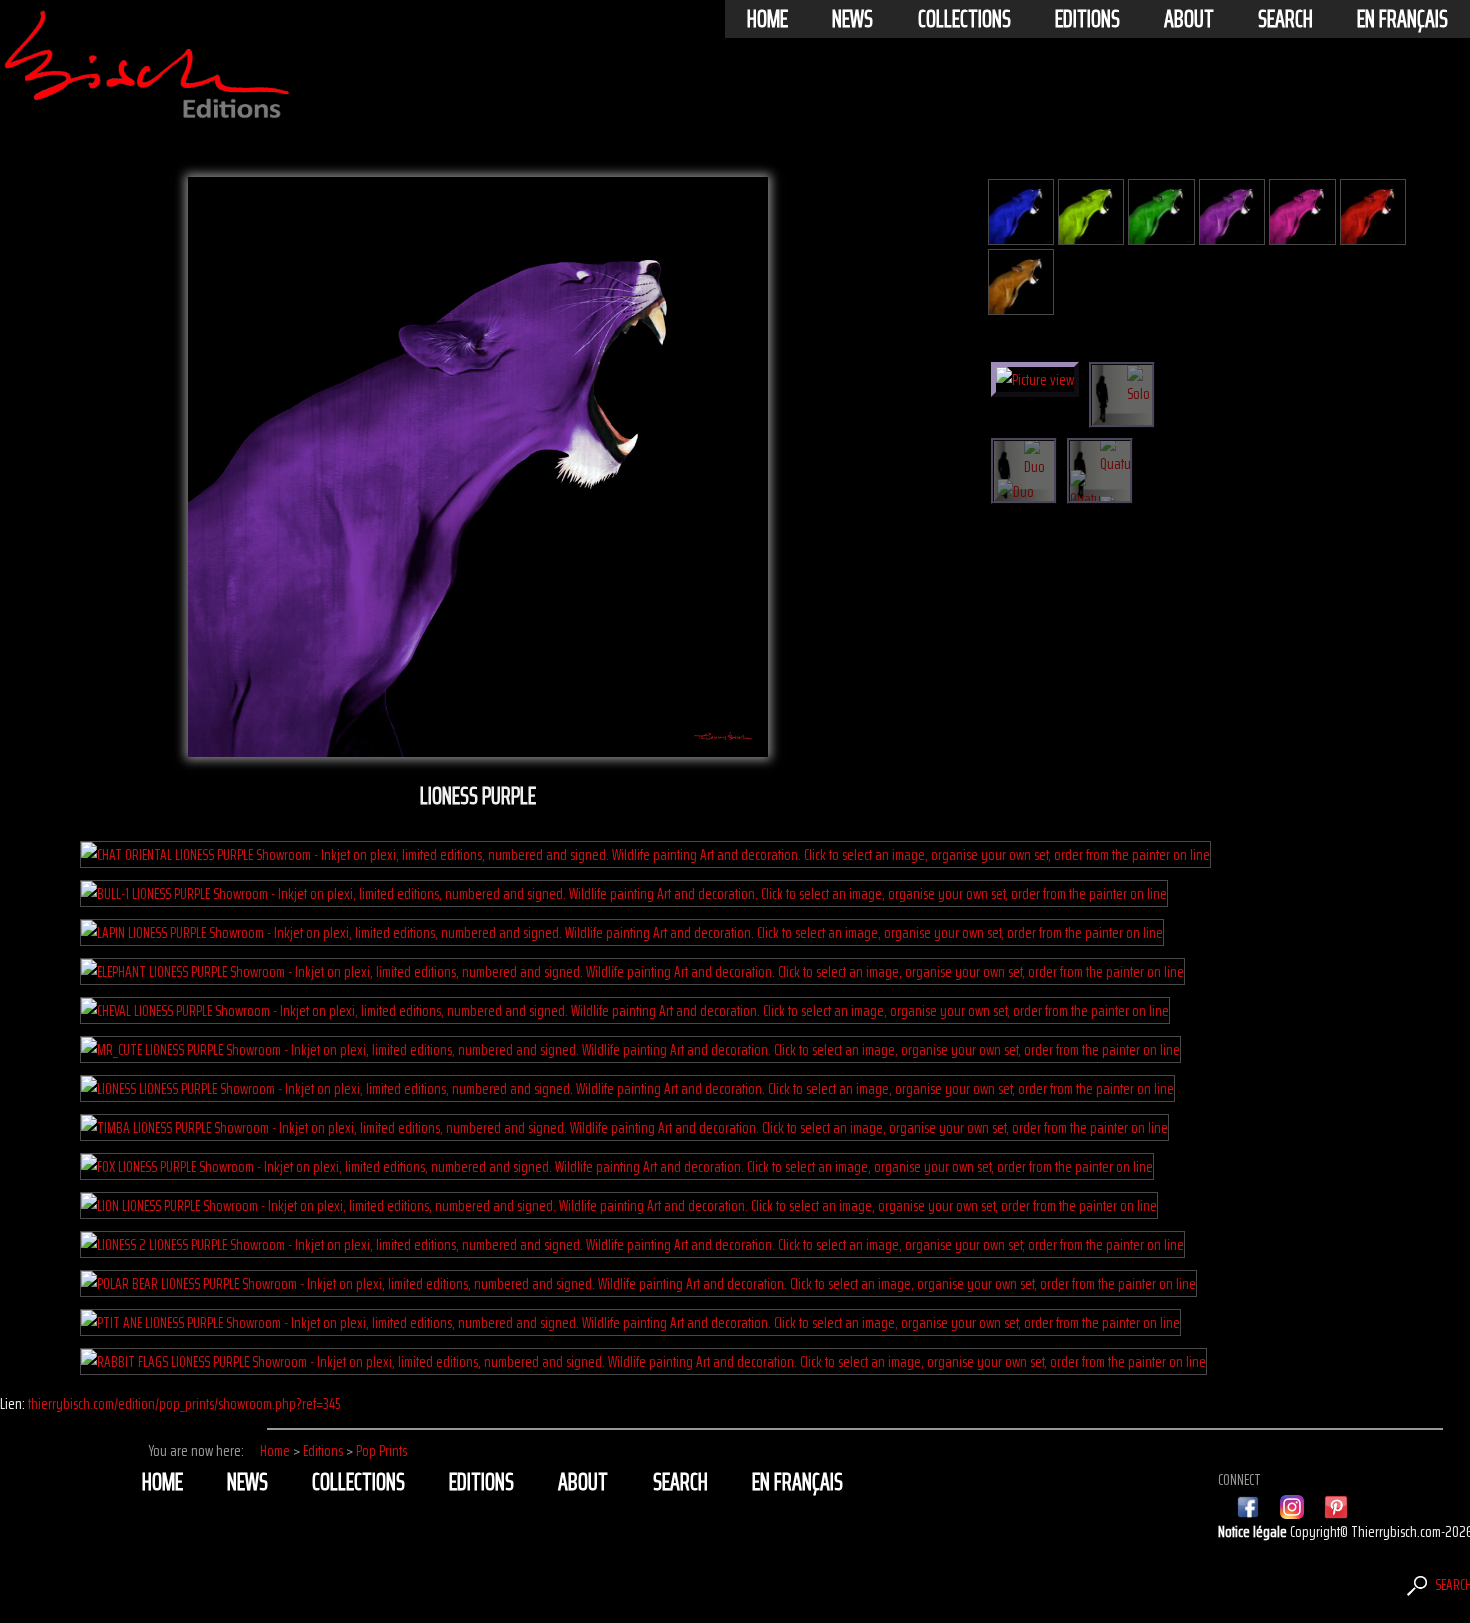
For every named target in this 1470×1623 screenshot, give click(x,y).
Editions (1087, 19)
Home (767, 19)
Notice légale (1254, 1531)
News (852, 19)
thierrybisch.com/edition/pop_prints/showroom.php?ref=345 (184, 1403)
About (1189, 19)
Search (1285, 19)
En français (1402, 19)
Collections (964, 19)
